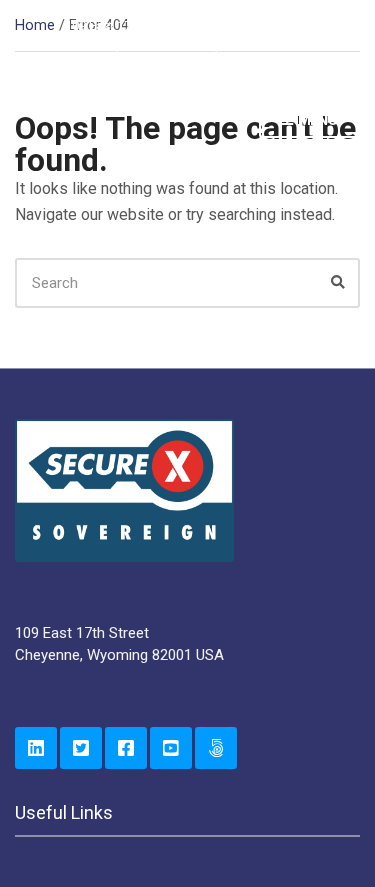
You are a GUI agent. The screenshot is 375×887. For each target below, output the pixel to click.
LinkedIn (36, 748)
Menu (316, 120)
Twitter (81, 748)
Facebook (126, 748)
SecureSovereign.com (216, 748)
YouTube (171, 748)
